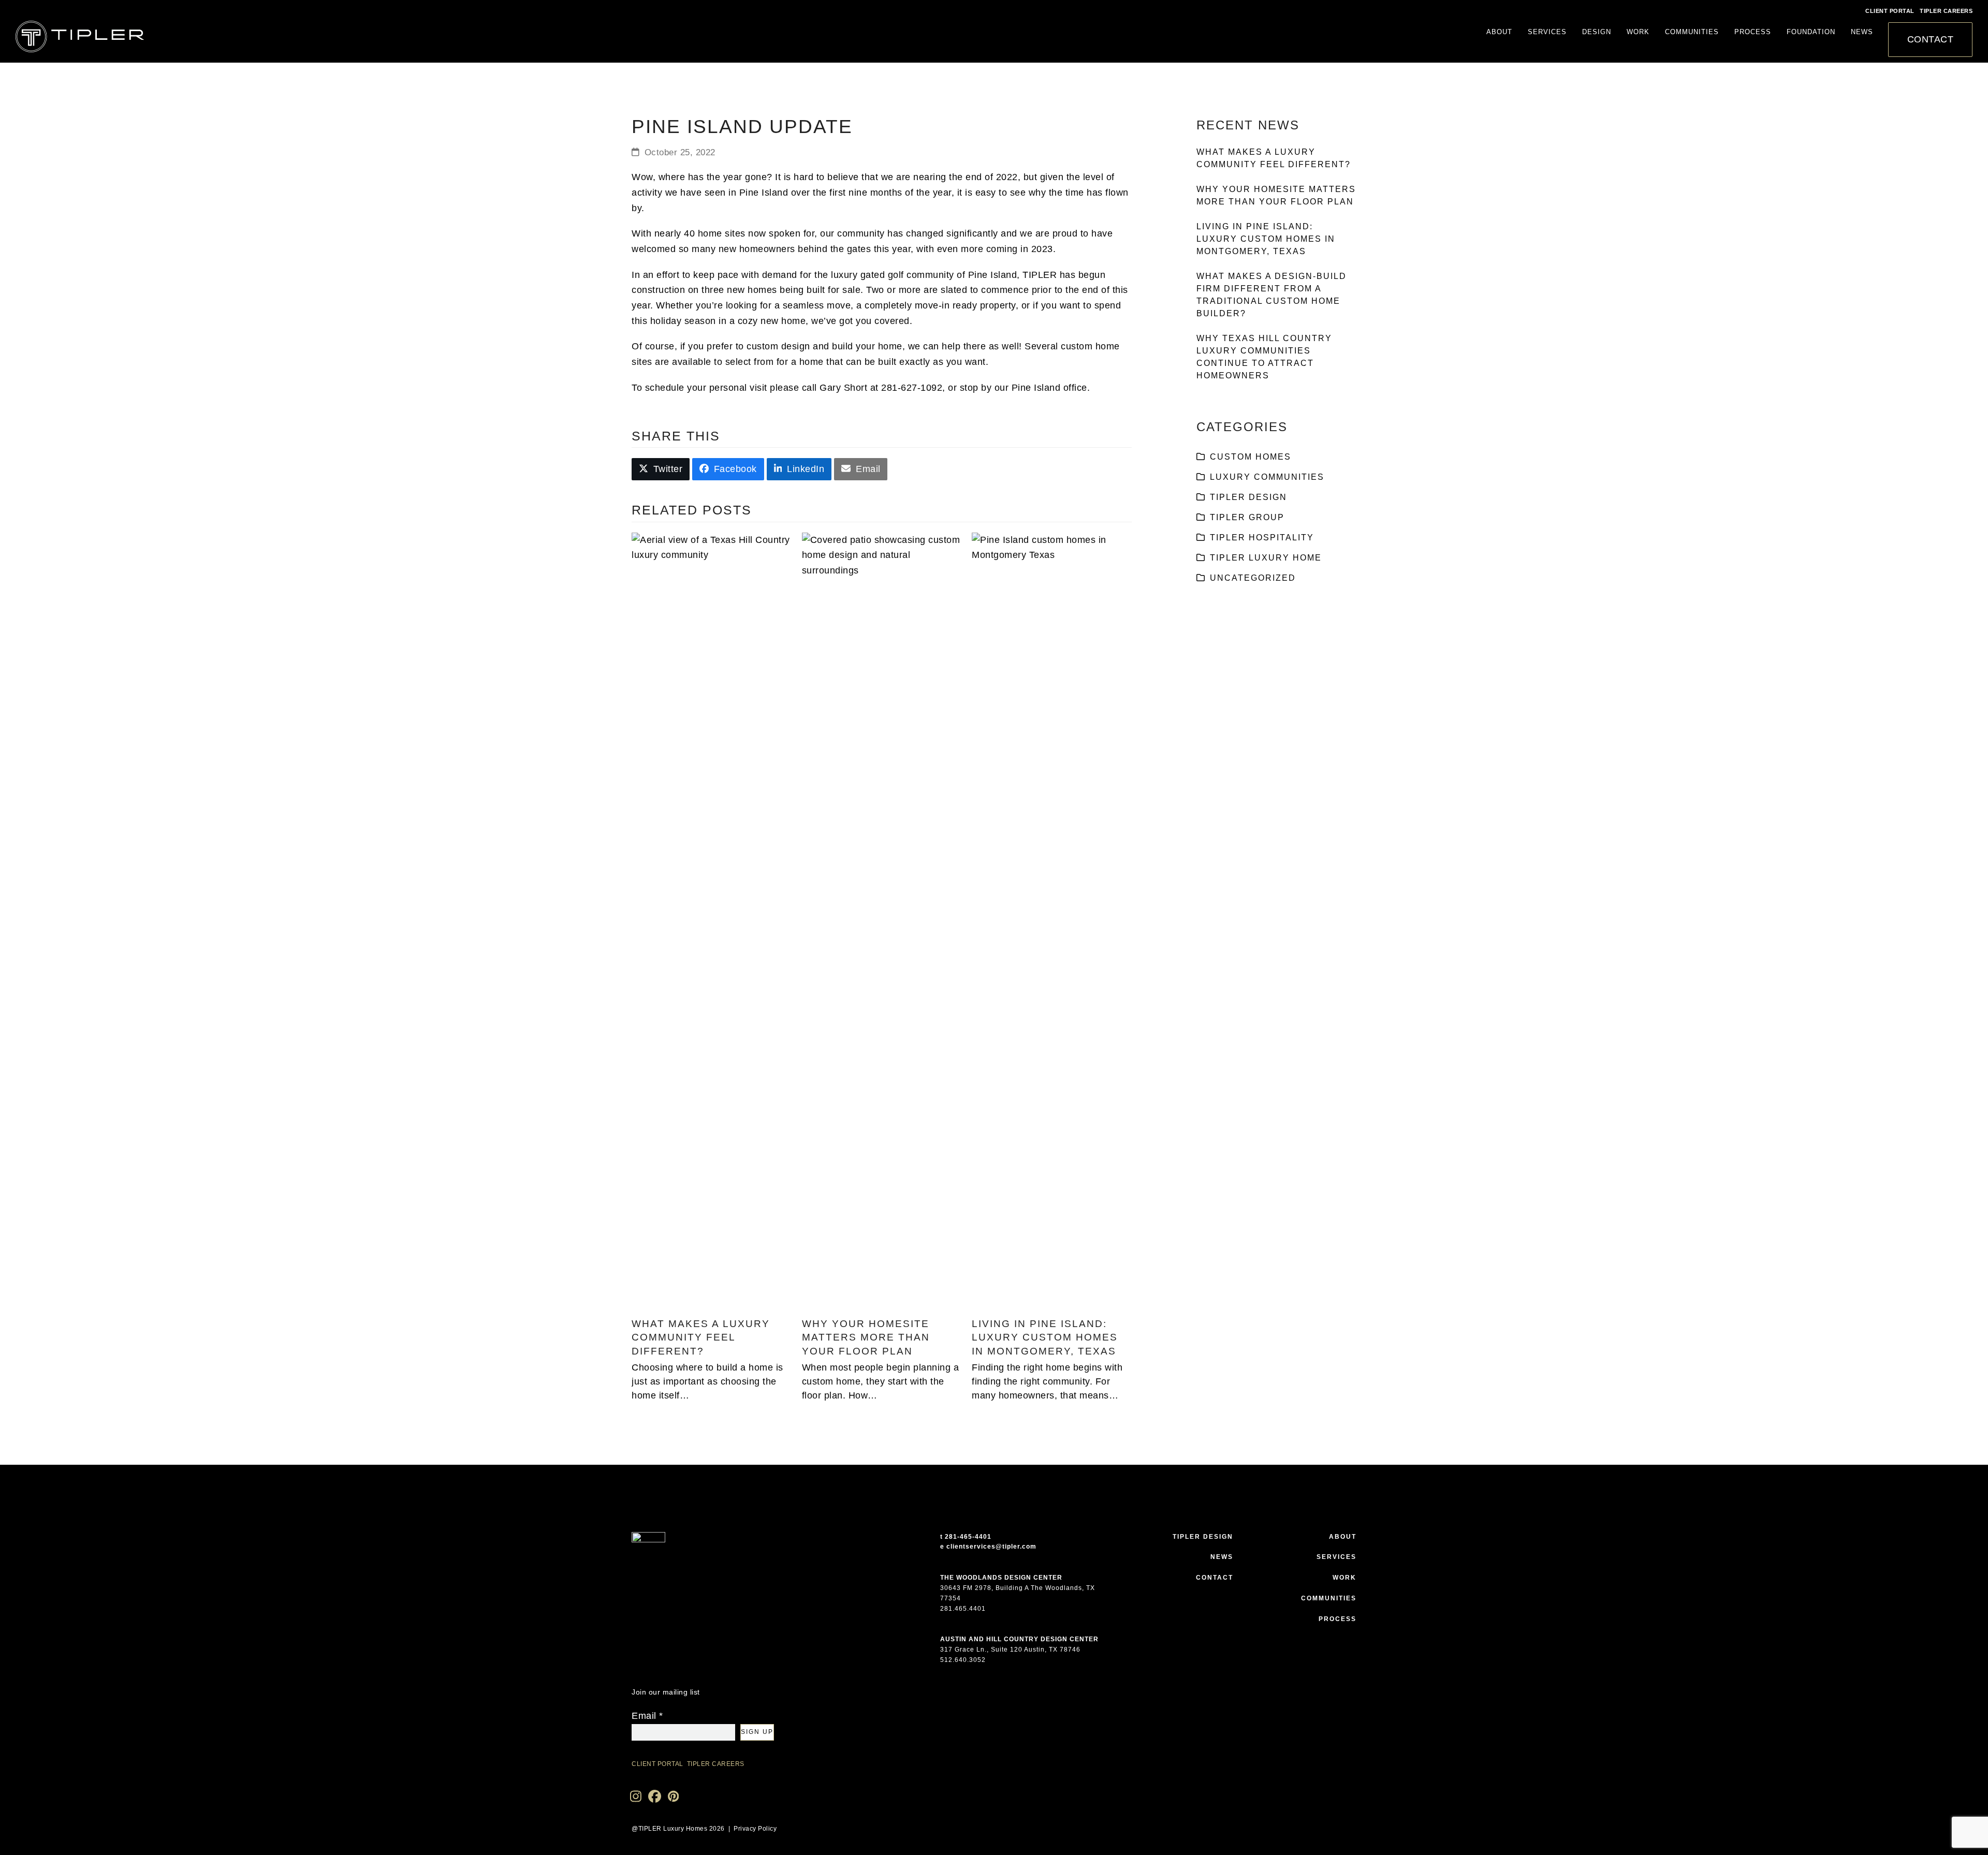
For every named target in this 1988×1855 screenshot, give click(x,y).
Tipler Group (1247, 517)
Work (1344, 1578)
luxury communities (1267, 477)
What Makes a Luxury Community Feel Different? (701, 1337)
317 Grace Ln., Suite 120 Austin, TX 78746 (1010, 1650)
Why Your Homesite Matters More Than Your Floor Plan (866, 1337)
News (1222, 1557)
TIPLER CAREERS (1946, 11)
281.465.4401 (963, 1609)
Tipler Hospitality (1262, 538)
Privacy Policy (755, 1829)
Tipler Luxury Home (1266, 558)
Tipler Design (1248, 497)
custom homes (1251, 457)
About (1343, 1537)
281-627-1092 (912, 388)
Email (647, 1716)
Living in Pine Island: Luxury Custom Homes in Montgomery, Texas (1045, 1337)
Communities (1329, 1598)
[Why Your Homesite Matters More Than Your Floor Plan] (882, 920)
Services (1336, 1557)
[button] (661, 469)
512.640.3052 (963, 1660)
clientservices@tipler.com (991, 1547)
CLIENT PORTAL (1890, 11)
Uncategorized (1253, 578)
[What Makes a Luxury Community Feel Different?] (712, 920)
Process (1337, 1619)
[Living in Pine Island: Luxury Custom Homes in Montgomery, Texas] (1052, 920)
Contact (1215, 1578)
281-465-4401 (968, 1537)
